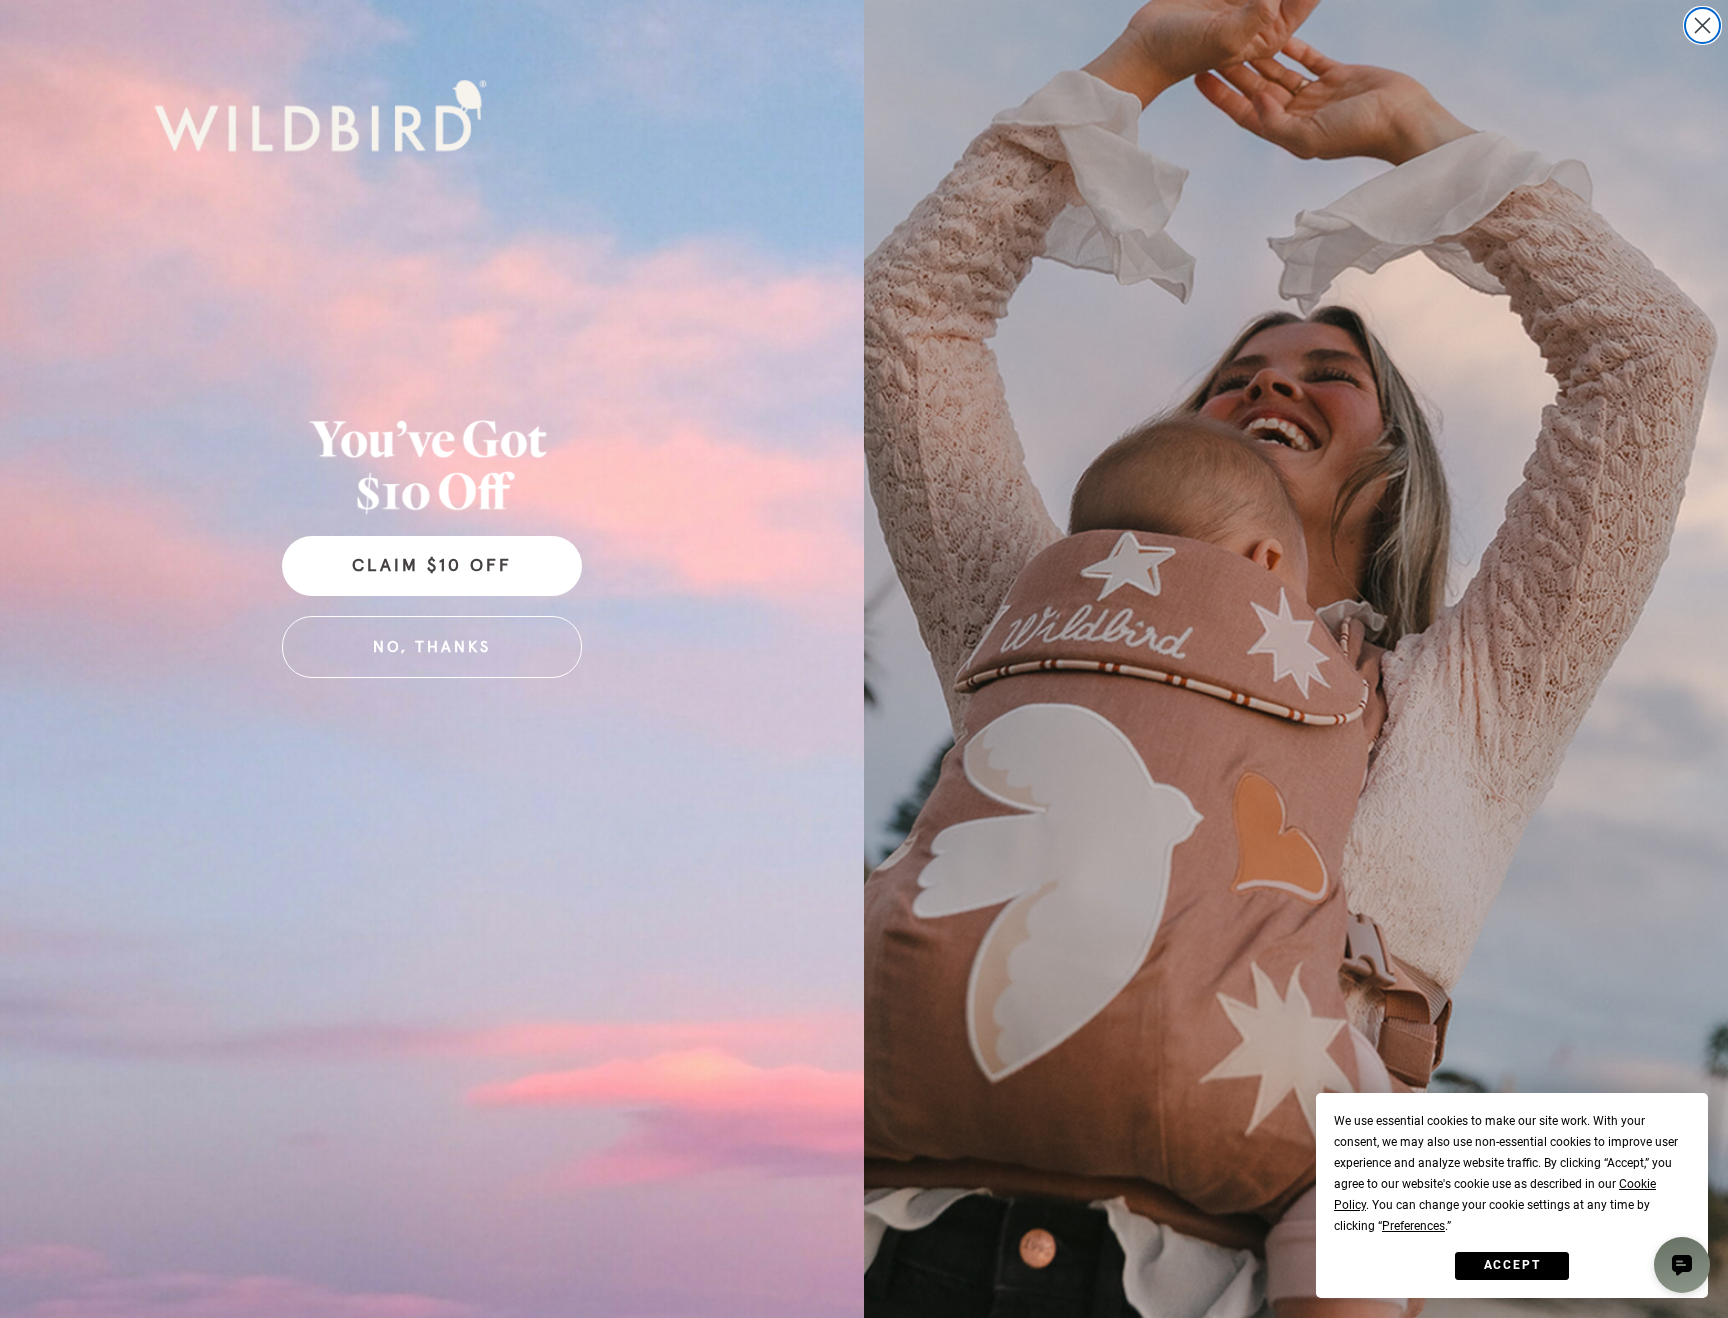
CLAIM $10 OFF (432, 566)
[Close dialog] (1702, 25)
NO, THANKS (432, 647)
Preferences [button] (1413, 1226)
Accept (1512, 1265)
